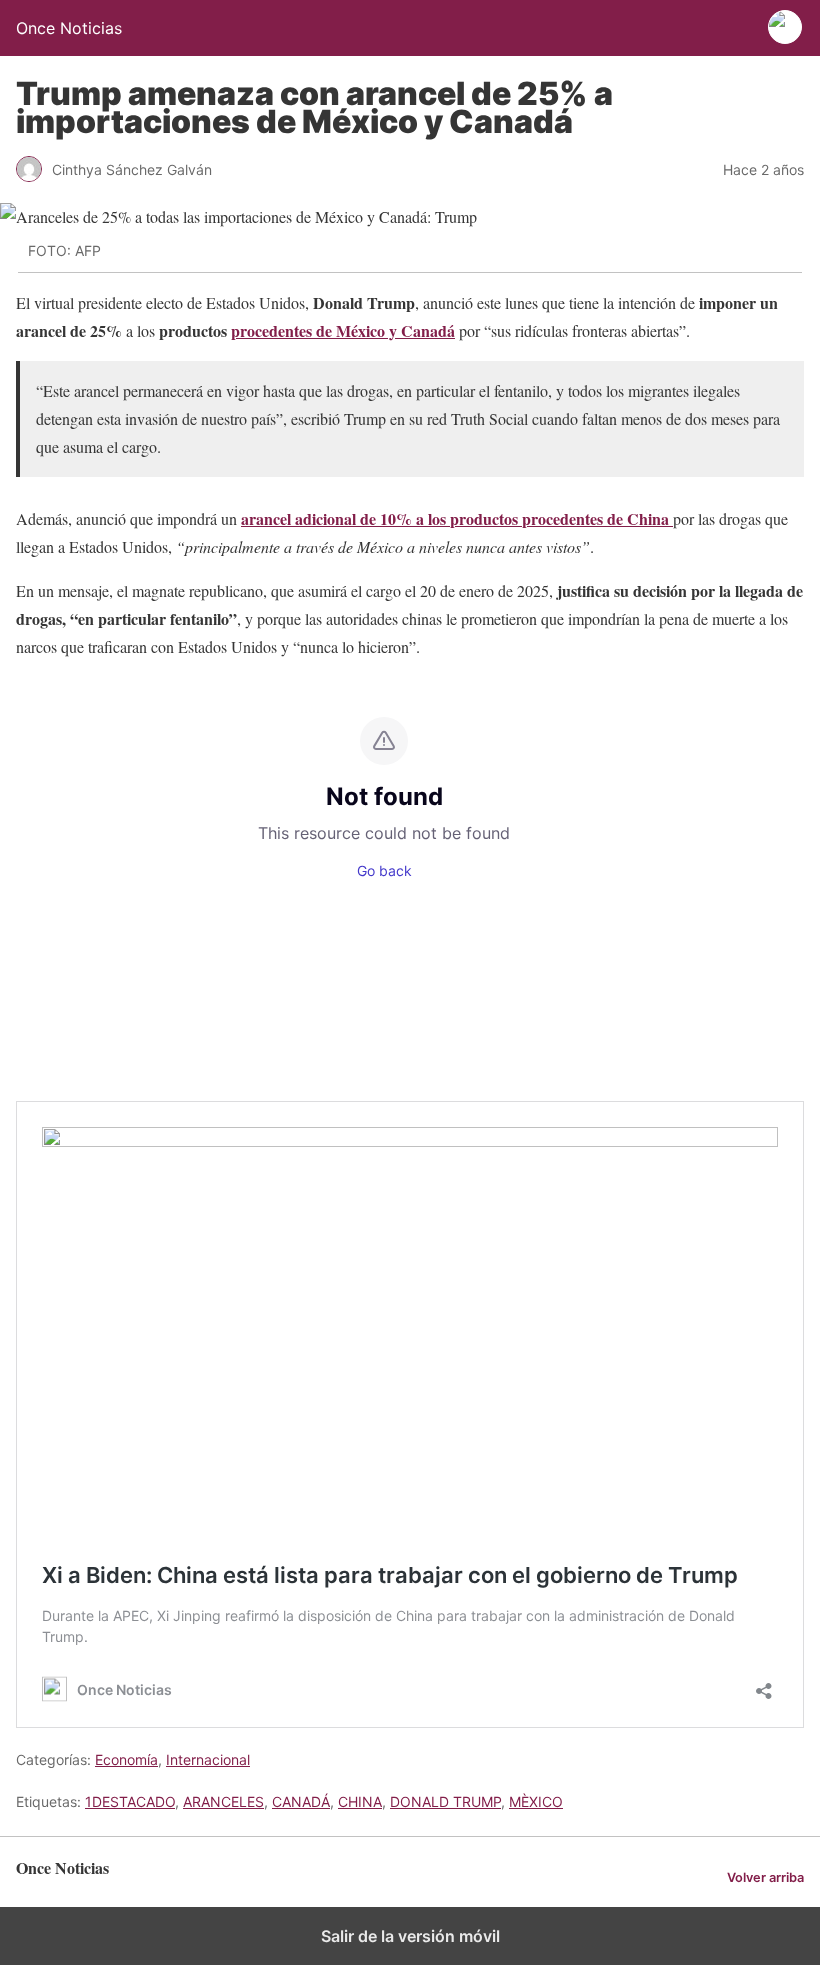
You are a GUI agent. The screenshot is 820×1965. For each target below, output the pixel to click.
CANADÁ (301, 1801)
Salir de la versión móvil (410, 1936)
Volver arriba (765, 1877)
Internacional (208, 1759)
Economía (126, 1759)
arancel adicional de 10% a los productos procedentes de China (457, 518)
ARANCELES (223, 1801)
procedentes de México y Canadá (343, 330)
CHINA (360, 1801)
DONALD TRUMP (445, 1801)
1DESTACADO (130, 1801)
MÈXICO (536, 1801)
